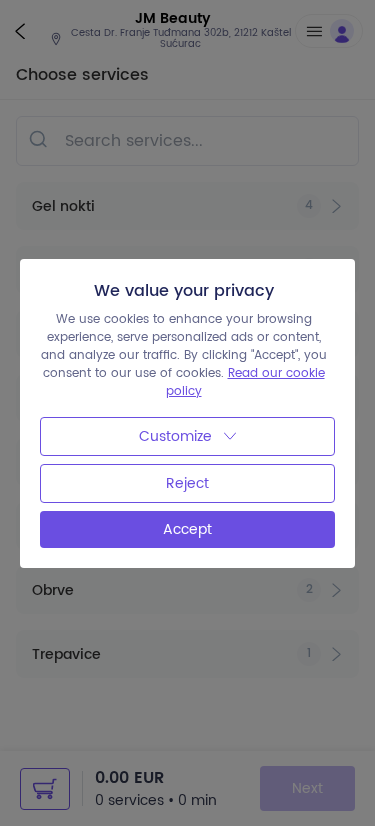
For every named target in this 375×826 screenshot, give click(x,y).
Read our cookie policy (245, 382)
